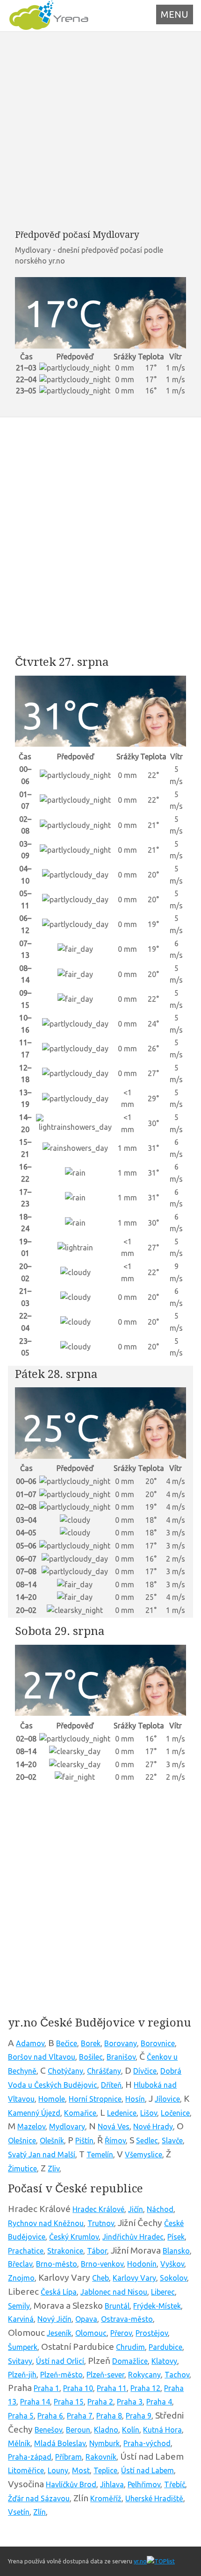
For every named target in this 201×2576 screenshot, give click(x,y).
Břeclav (20, 2264)
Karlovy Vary (134, 2278)
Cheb (100, 2278)
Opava (86, 2319)
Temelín (100, 2155)
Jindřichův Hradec (133, 2237)
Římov (115, 2141)
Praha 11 (112, 2388)
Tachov (177, 2375)
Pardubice (165, 2347)
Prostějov (152, 2333)
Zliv (54, 2169)
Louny (58, 2470)
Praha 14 (35, 2402)
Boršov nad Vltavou (42, 2057)
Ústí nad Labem (147, 2470)
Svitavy (20, 2361)
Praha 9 (139, 2416)
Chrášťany (104, 2071)
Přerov (121, 2333)
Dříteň (111, 2085)
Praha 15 (69, 2402)
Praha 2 (100, 2402)
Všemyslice (144, 2155)
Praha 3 (130, 2402)
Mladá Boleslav (60, 2443)
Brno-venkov (102, 2264)
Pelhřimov (144, 2484)
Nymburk (104, 2443)
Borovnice (158, 2043)
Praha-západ (30, 2457)
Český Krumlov (74, 2237)
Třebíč (175, 2484)
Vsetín (19, 2512)
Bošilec (91, 2057)
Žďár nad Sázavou (39, 2498)
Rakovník (101, 2457)
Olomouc (91, 2333)
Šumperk (23, 2347)
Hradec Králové (98, 2209)
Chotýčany (65, 2071)
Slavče (172, 2141)
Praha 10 (78, 2388)
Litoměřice (26, 2470)
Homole (52, 2099)
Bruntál (117, 2306)
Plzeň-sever (105, 2375)
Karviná (21, 2319)
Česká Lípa (59, 2292)
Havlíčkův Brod (71, 2484)
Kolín (131, 2430)
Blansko (176, 2251)
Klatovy (164, 2361)
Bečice (67, 2043)
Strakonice (65, 2251)
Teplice (105, 2470)
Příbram (68, 2457)
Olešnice (22, 2141)
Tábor (97, 2251)
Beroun (78, 2430)
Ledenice (122, 2113)
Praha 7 (80, 2416)
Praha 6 (50, 2416)
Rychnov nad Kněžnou (46, 2223)
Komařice (80, 2113)
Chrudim (130, 2347)
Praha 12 (145, 2388)
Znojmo (21, 2278)
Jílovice (167, 2099)
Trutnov (101, 2223)
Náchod (160, 2209)
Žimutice (22, 2169)
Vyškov (172, 2264)
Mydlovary (67, 2126)
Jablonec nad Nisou (114, 2292)
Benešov (48, 2430)
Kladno (106, 2430)
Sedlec (147, 2141)
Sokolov (173, 2278)
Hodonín (142, 2264)
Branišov (121, 2057)
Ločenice (175, 2113)
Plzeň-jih (22, 2375)
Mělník (19, 2443)
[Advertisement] (100, 130)
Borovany (121, 2043)
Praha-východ (147, 2443)
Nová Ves (114, 2126)
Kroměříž (106, 2498)
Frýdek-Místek (157, 2306)
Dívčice (145, 2071)
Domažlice (130, 2361)
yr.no (140, 2561)
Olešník (52, 2141)
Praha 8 (109, 2416)
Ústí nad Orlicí (60, 2361)
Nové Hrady (153, 2126)
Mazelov (31, 2126)
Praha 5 (21, 2416)
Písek (176, 2237)
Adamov (30, 2043)
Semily (19, 2306)
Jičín (136, 2209)
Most (81, 2470)
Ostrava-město (127, 2319)
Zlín (39, 2512)
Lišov (149, 2113)
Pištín (84, 2141)
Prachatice (26, 2251)
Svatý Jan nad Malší (42, 2155)
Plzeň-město (61, 2375)
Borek (91, 2043)
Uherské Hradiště (154, 2498)
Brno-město (57, 2264)
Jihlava (112, 2484)
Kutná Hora (162, 2430)
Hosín (135, 2099)
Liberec (163, 2292)
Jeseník (59, 2333)
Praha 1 (47, 2388)
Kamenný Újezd (34, 2113)
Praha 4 (159, 2402)
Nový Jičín (54, 2319)
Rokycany (144, 2375)
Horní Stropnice (95, 2099)
